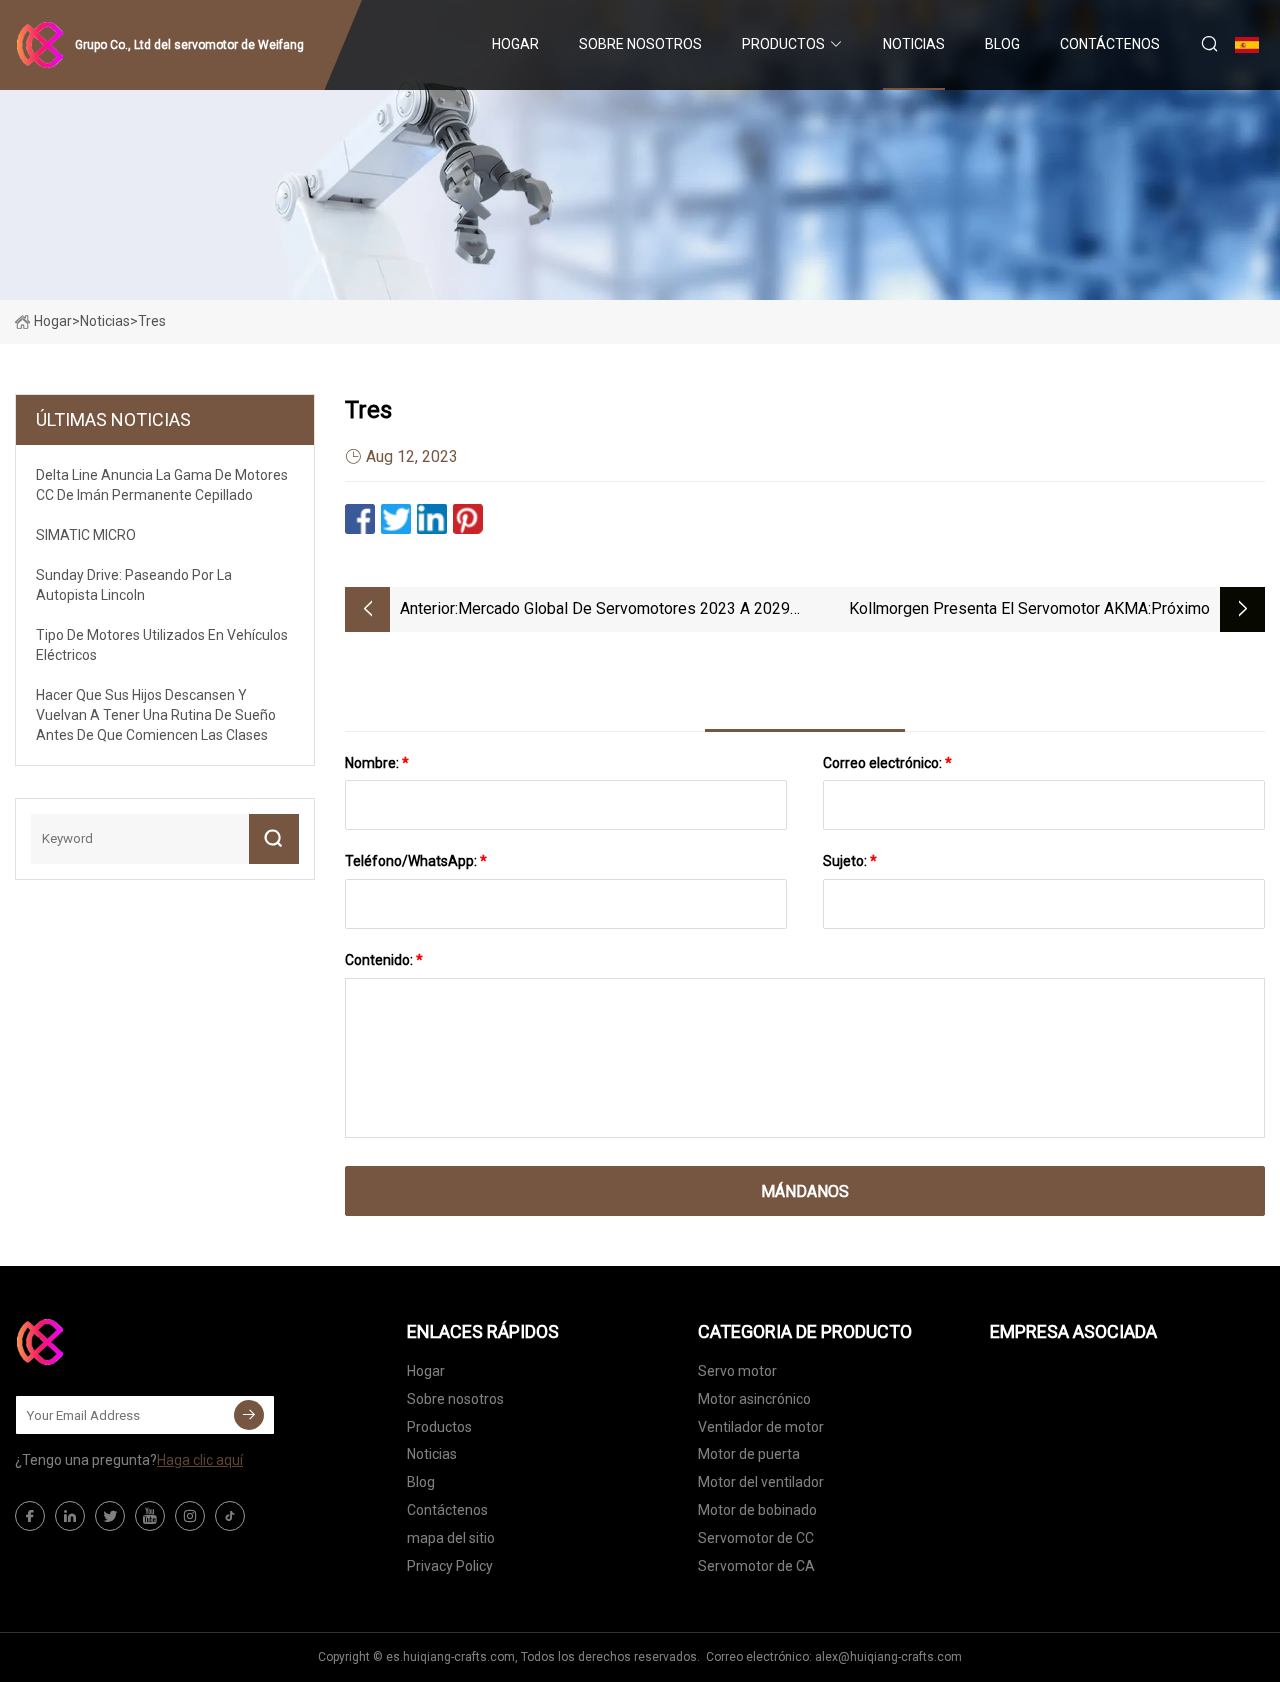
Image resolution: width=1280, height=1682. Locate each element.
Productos (783, 44)
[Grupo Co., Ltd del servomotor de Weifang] (115, 1342)
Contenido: (384, 960)
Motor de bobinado (757, 1510)
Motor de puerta (749, 1454)
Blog (1002, 44)
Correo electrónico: (887, 763)
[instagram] (190, 1516)
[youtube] (150, 1516)
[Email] (249, 1415)
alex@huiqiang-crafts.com (888, 1657)
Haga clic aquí (200, 1460)
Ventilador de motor (761, 1427)
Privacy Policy (450, 1566)
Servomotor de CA (756, 1566)
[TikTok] (230, 1516)
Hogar (515, 44)
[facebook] (30, 1516)
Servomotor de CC (756, 1538)
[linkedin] (70, 1516)
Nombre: (377, 763)
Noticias (914, 44)
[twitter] (110, 1516)
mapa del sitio (451, 1538)
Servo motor (737, 1371)
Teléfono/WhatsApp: (416, 861)
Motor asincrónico (754, 1399)
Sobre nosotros (640, 44)
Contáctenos (1110, 44)
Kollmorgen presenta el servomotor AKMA (998, 608)
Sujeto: (850, 861)
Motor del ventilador (761, 1482)
